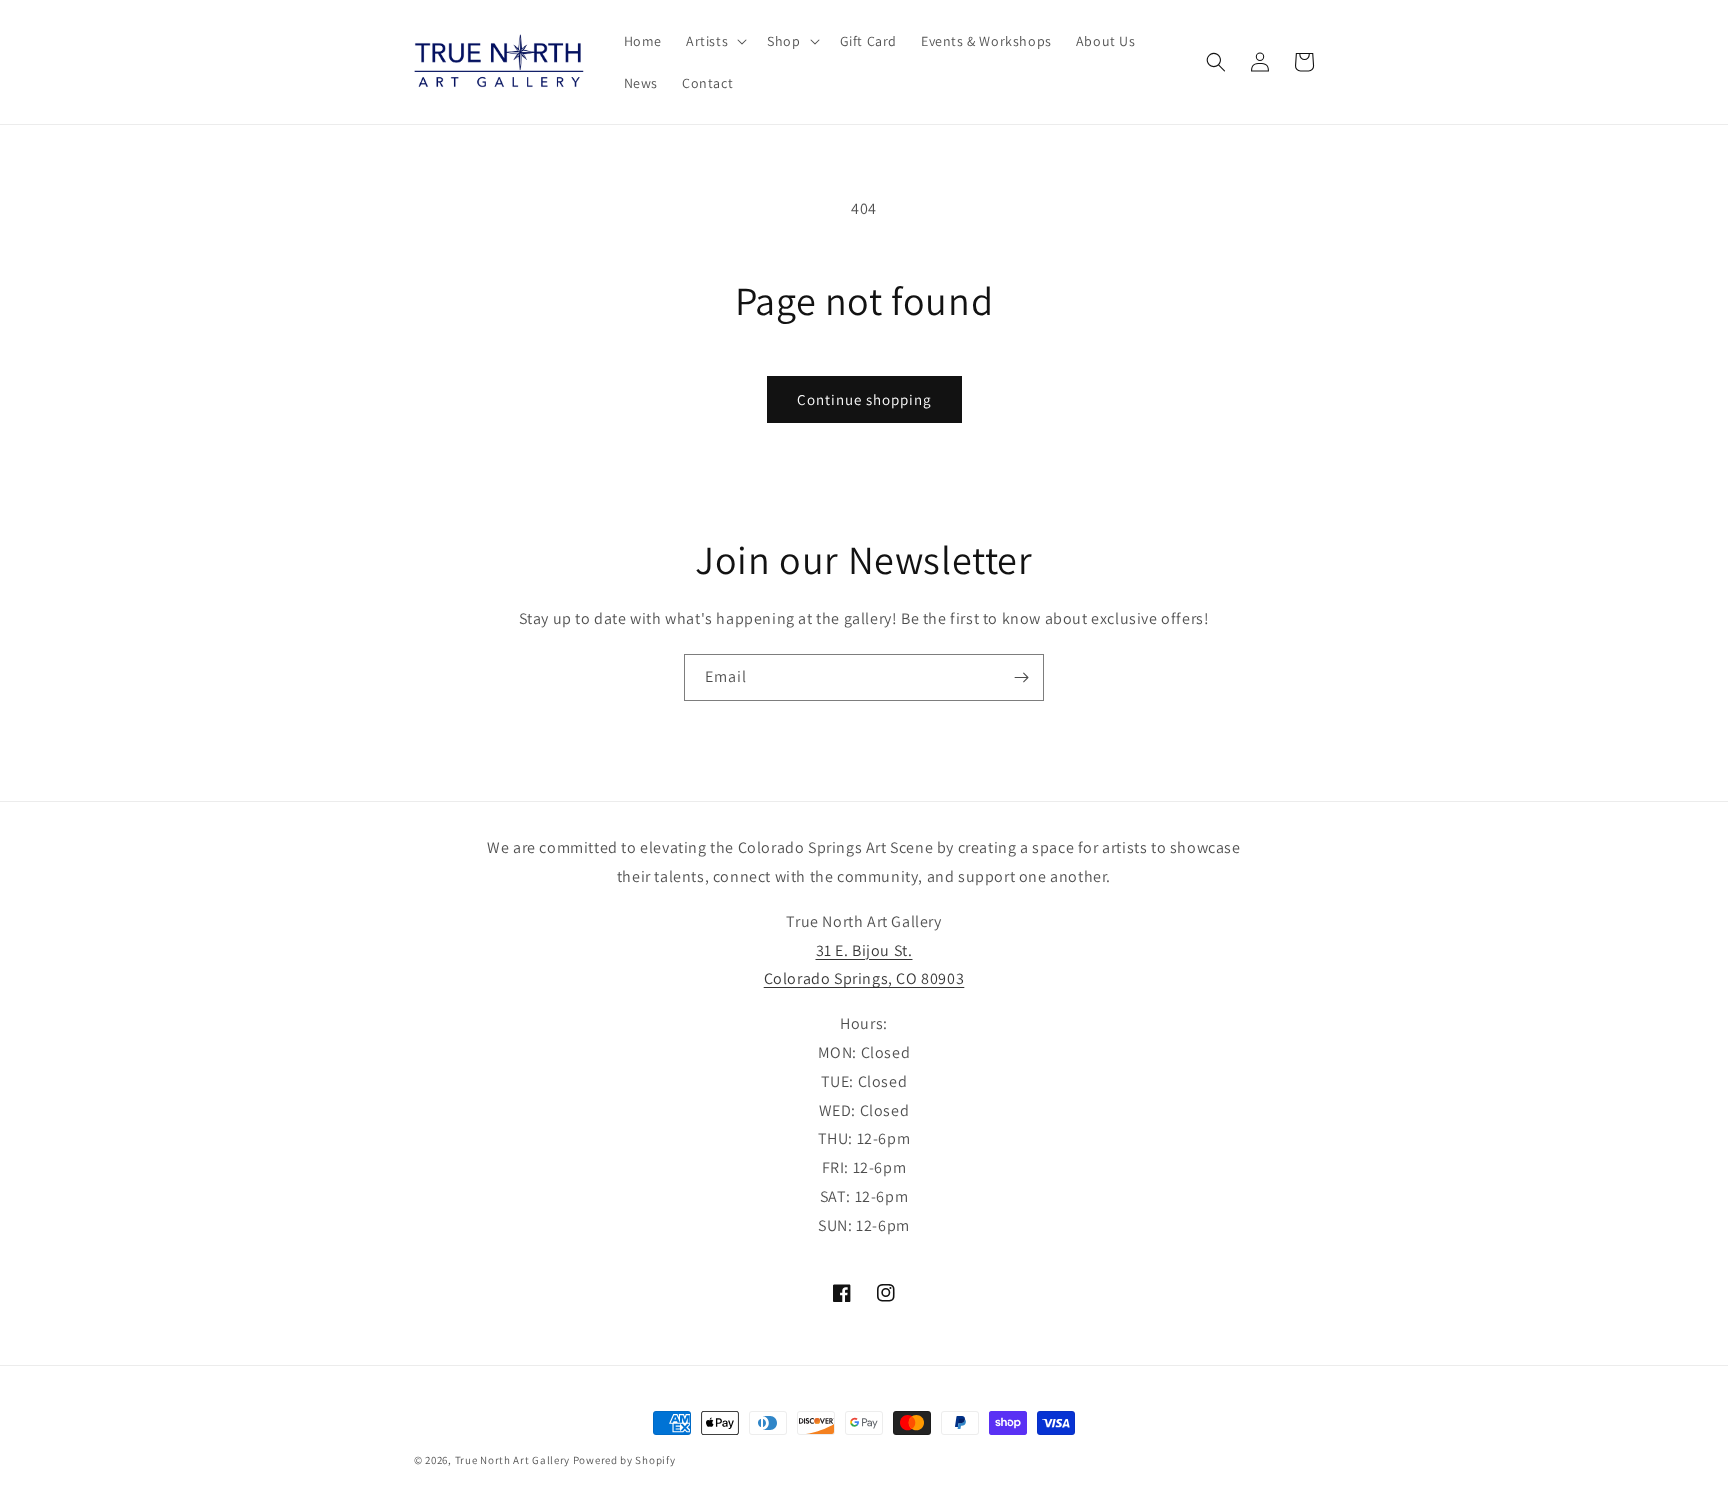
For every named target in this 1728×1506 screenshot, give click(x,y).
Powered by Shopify (624, 1460)
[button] (714, 41)
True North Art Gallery (514, 1460)
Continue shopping (864, 399)
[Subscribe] (1021, 677)
